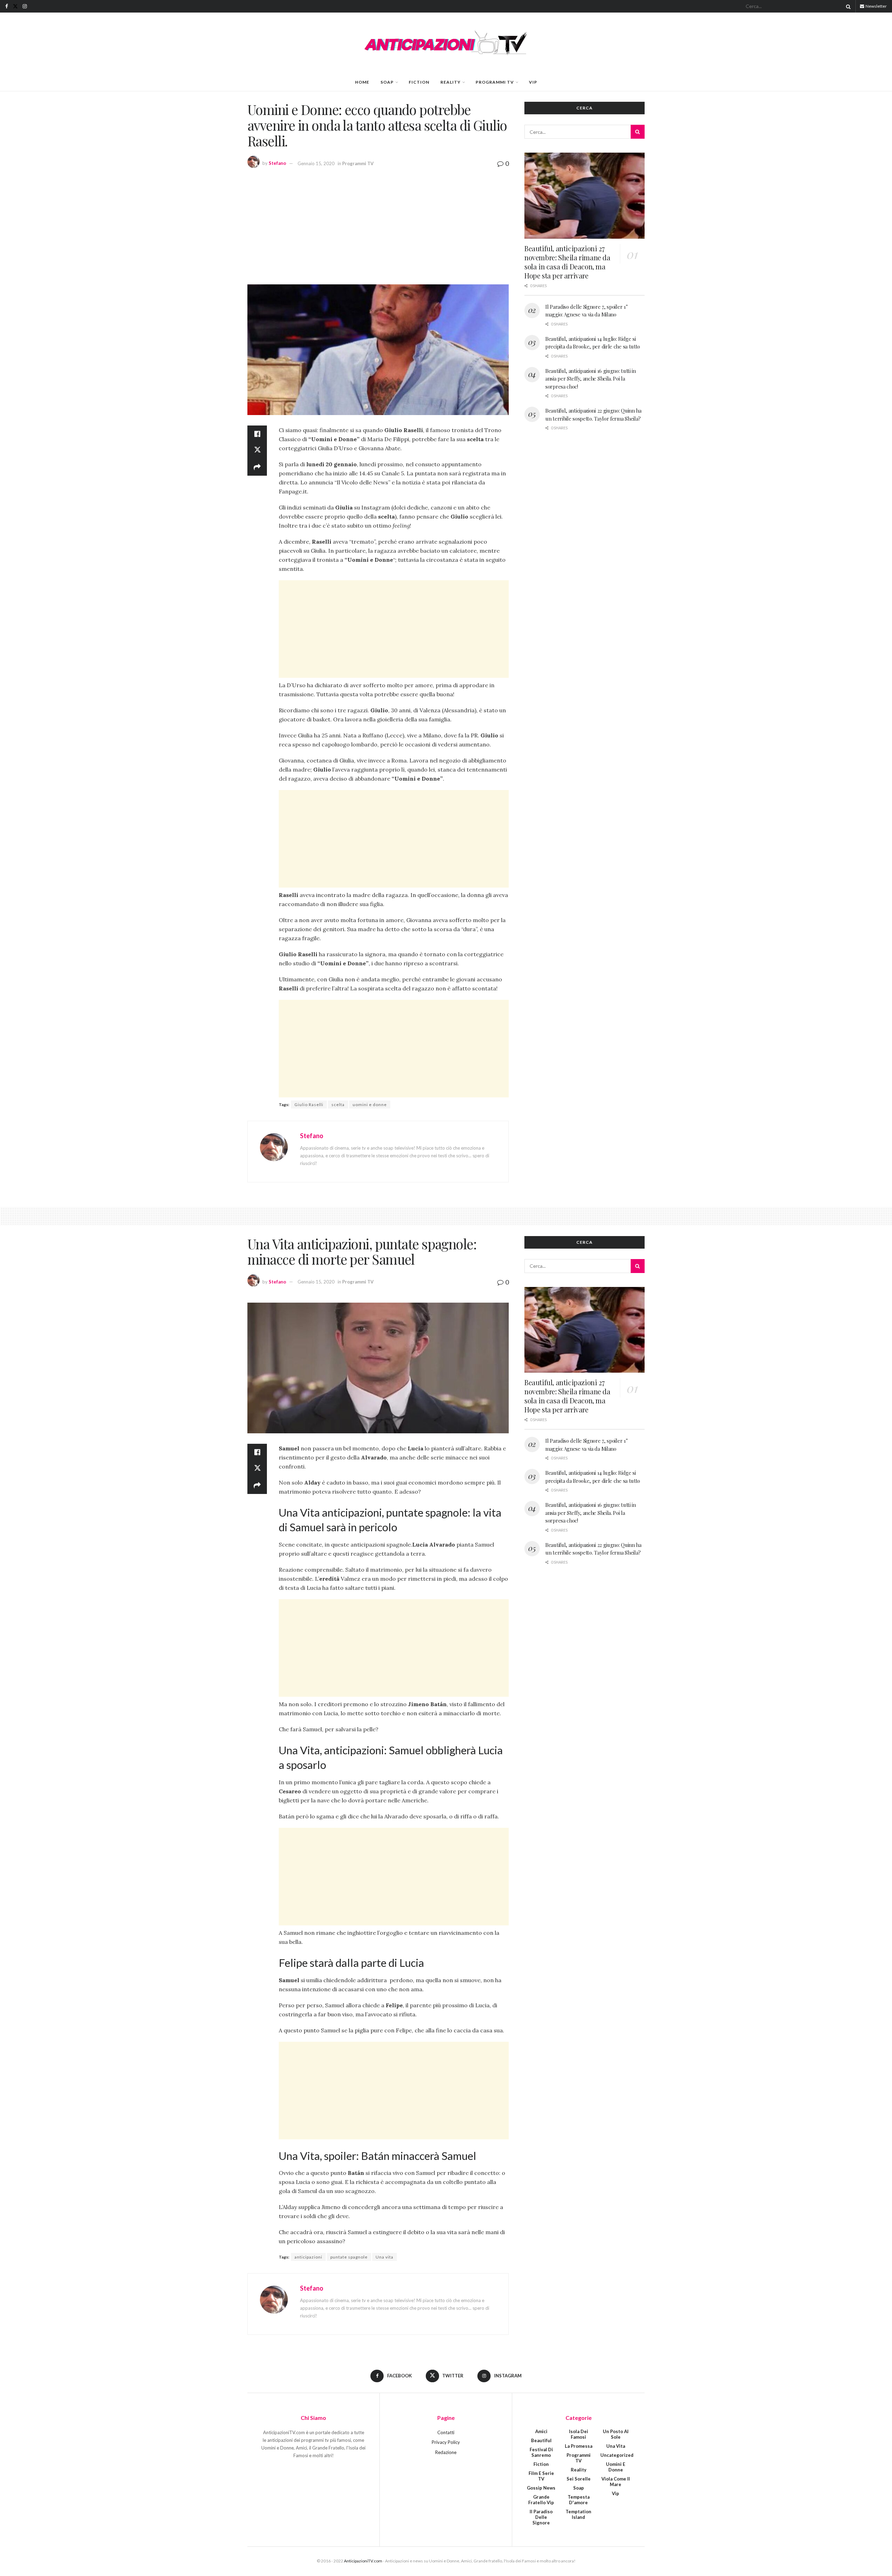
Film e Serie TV (541, 2476)
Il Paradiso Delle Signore (541, 2517)
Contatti (446, 2432)
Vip (533, 82)
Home (362, 82)
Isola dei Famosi (579, 2434)
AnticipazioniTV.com (363, 2561)
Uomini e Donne (616, 2467)
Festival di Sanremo (541, 2452)
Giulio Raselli (309, 1105)
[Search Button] (847, 6)
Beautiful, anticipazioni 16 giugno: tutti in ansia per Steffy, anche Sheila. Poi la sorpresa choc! (591, 379)
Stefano (277, 163)
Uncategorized (617, 2455)
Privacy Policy (446, 2442)
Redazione (446, 2452)
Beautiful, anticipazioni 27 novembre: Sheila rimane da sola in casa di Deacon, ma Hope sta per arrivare (567, 262)
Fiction (419, 82)
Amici (541, 2431)
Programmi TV (495, 82)
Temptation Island (578, 2514)
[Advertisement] (378, 225)
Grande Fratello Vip (541, 2500)
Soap (387, 82)
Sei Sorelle (579, 2479)
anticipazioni (308, 2257)
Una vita (385, 2257)
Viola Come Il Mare (616, 2482)
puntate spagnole (349, 2257)
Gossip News (541, 2488)
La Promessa (579, 2446)
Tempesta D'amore (579, 2500)
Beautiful (541, 2440)
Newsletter (876, 6)
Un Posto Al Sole (616, 2434)
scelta (338, 1105)
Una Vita (616, 2446)
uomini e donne (370, 1105)
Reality (451, 82)
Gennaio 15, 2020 (316, 163)
